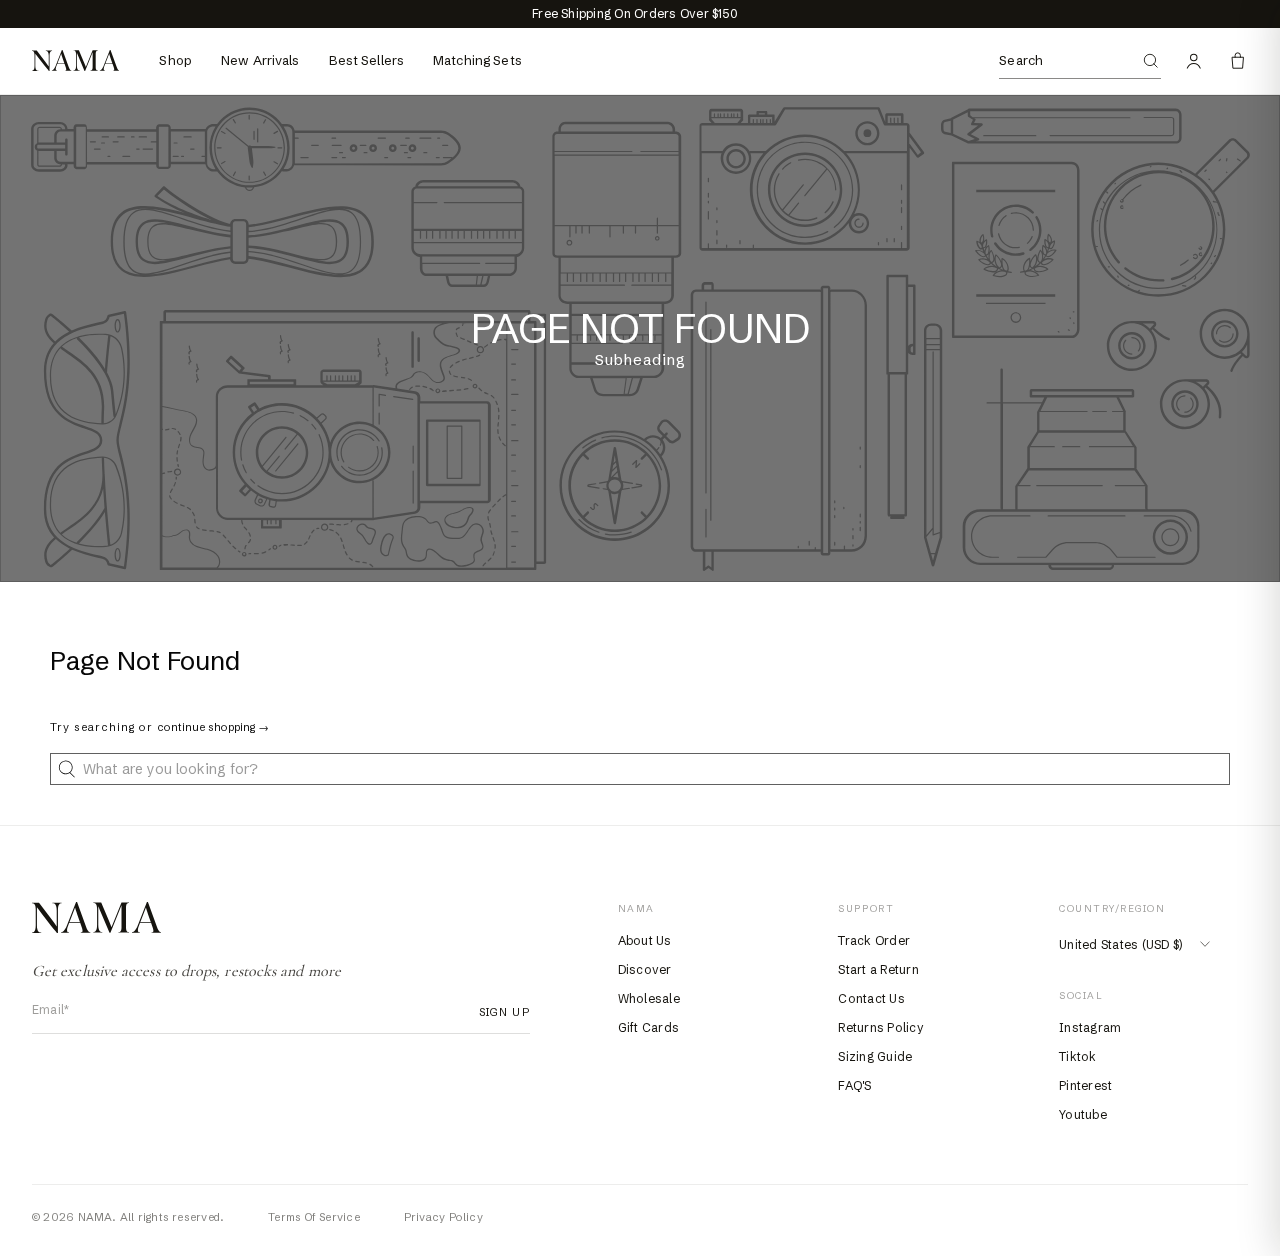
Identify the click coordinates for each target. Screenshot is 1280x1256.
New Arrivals (260, 60)
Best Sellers (367, 60)
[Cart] (1238, 61)
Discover (645, 969)
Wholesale (649, 998)
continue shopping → (213, 727)
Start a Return (878, 969)
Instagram (1090, 1027)
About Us (645, 940)
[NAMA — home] (75, 60)
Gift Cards (648, 1027)
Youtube (1083, 1114)
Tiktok (1077, 1056)
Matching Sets (477, 60)
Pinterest (1085, 1085)
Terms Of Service (314, 1217)
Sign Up (498, 1012)
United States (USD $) (1120, 944)
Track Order (874, 940)
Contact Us (871, 998)
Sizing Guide (875, 1056)
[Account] (1194, 61)
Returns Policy (880, 1027)
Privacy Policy (443, 1217)
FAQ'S (854, 1085)
